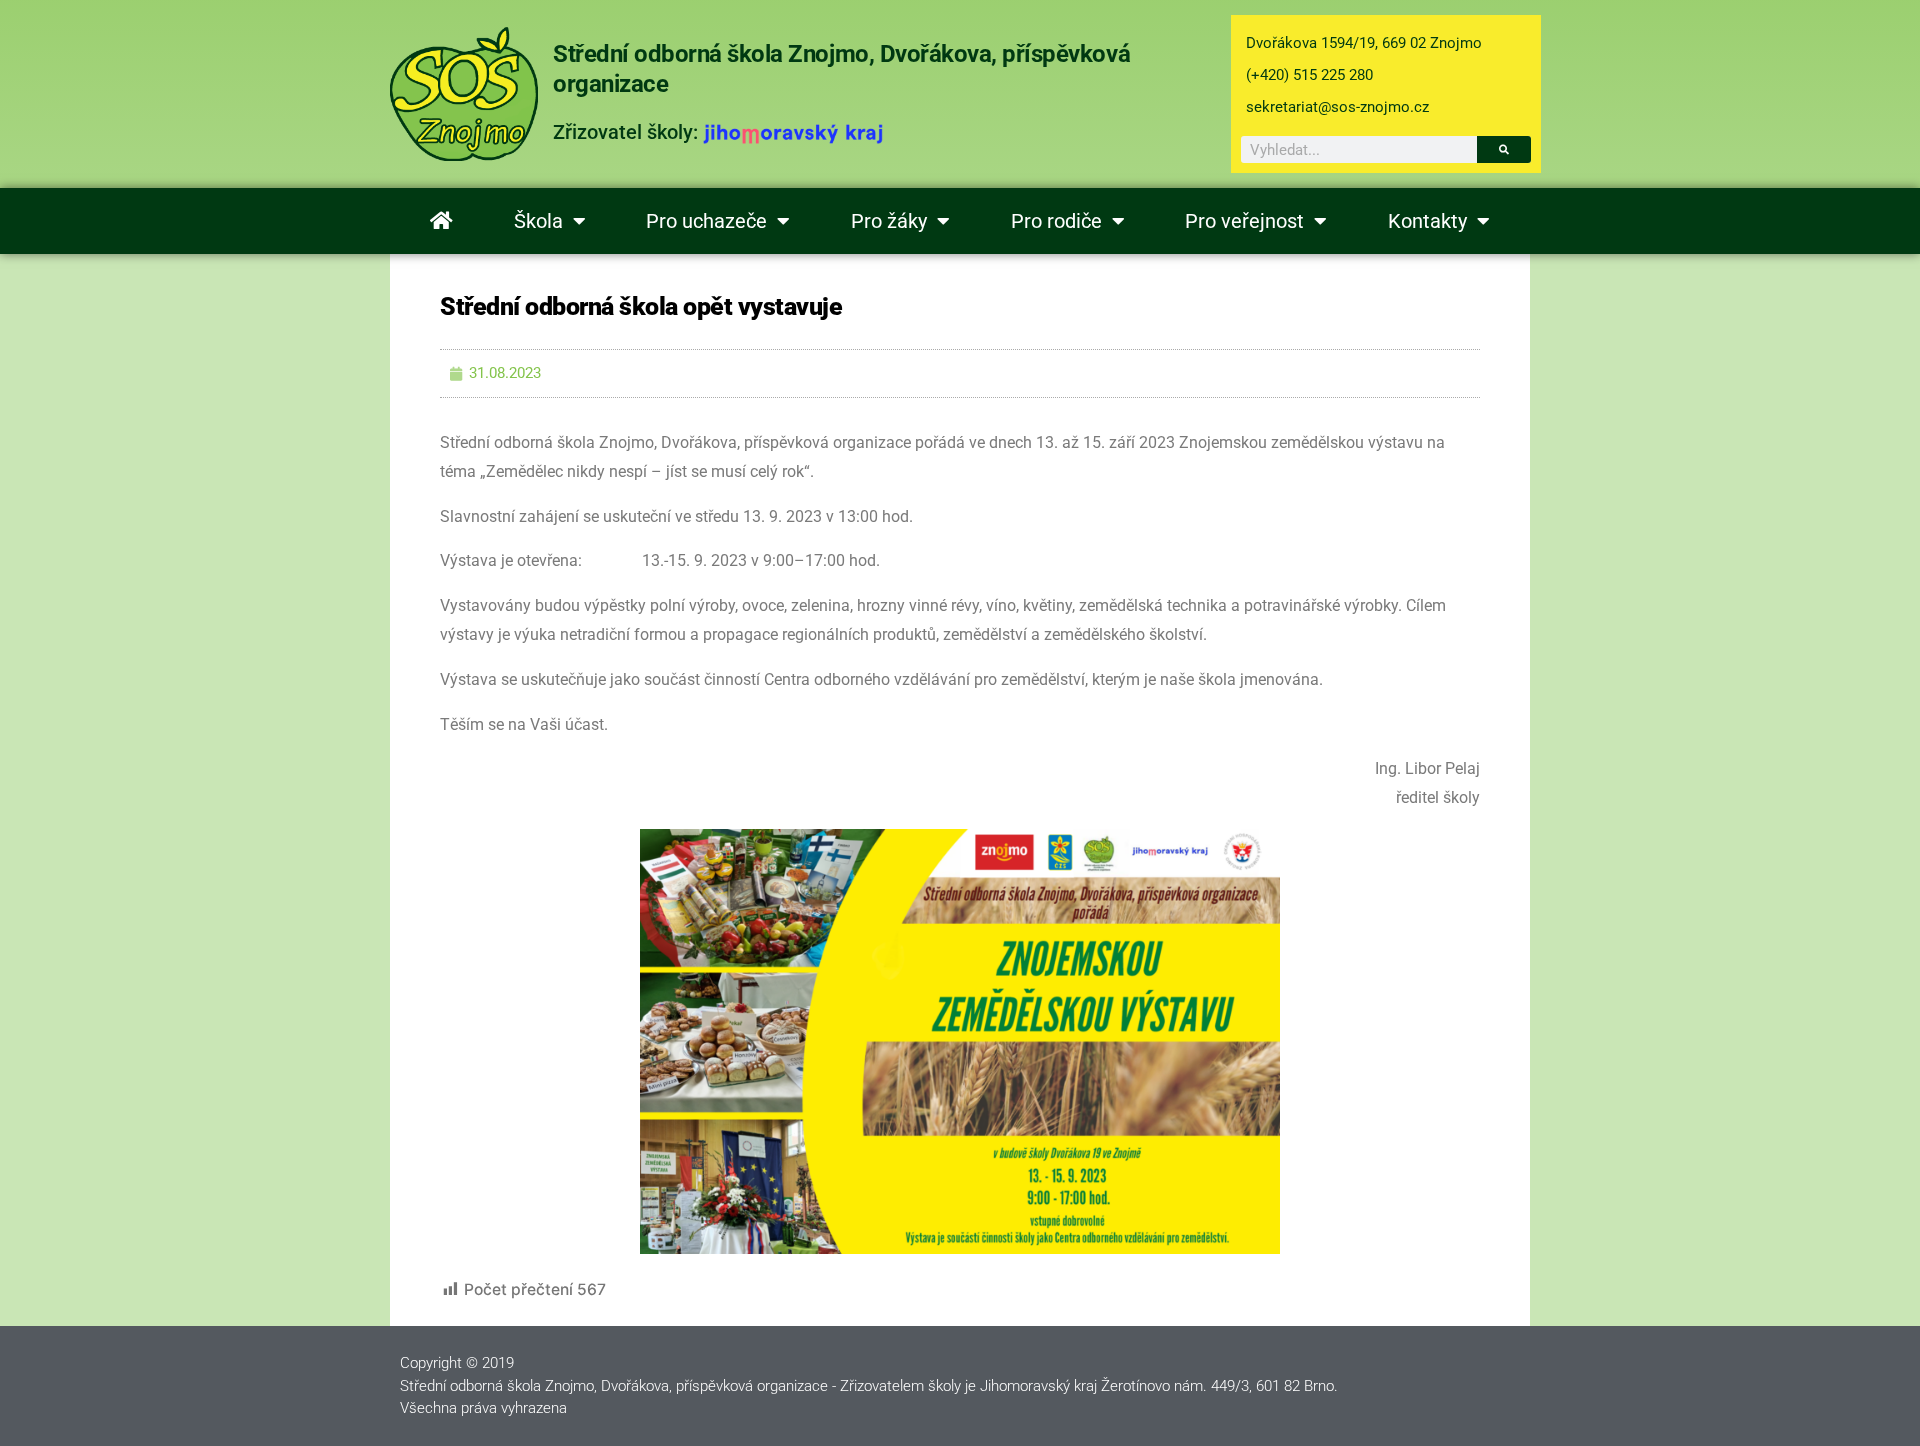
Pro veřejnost (1244, 221)
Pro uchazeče (706, 221)
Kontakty (1427, 221)
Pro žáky (889, 221)
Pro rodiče (1056, 221)
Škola (538, 221)
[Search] (1504, 149)
